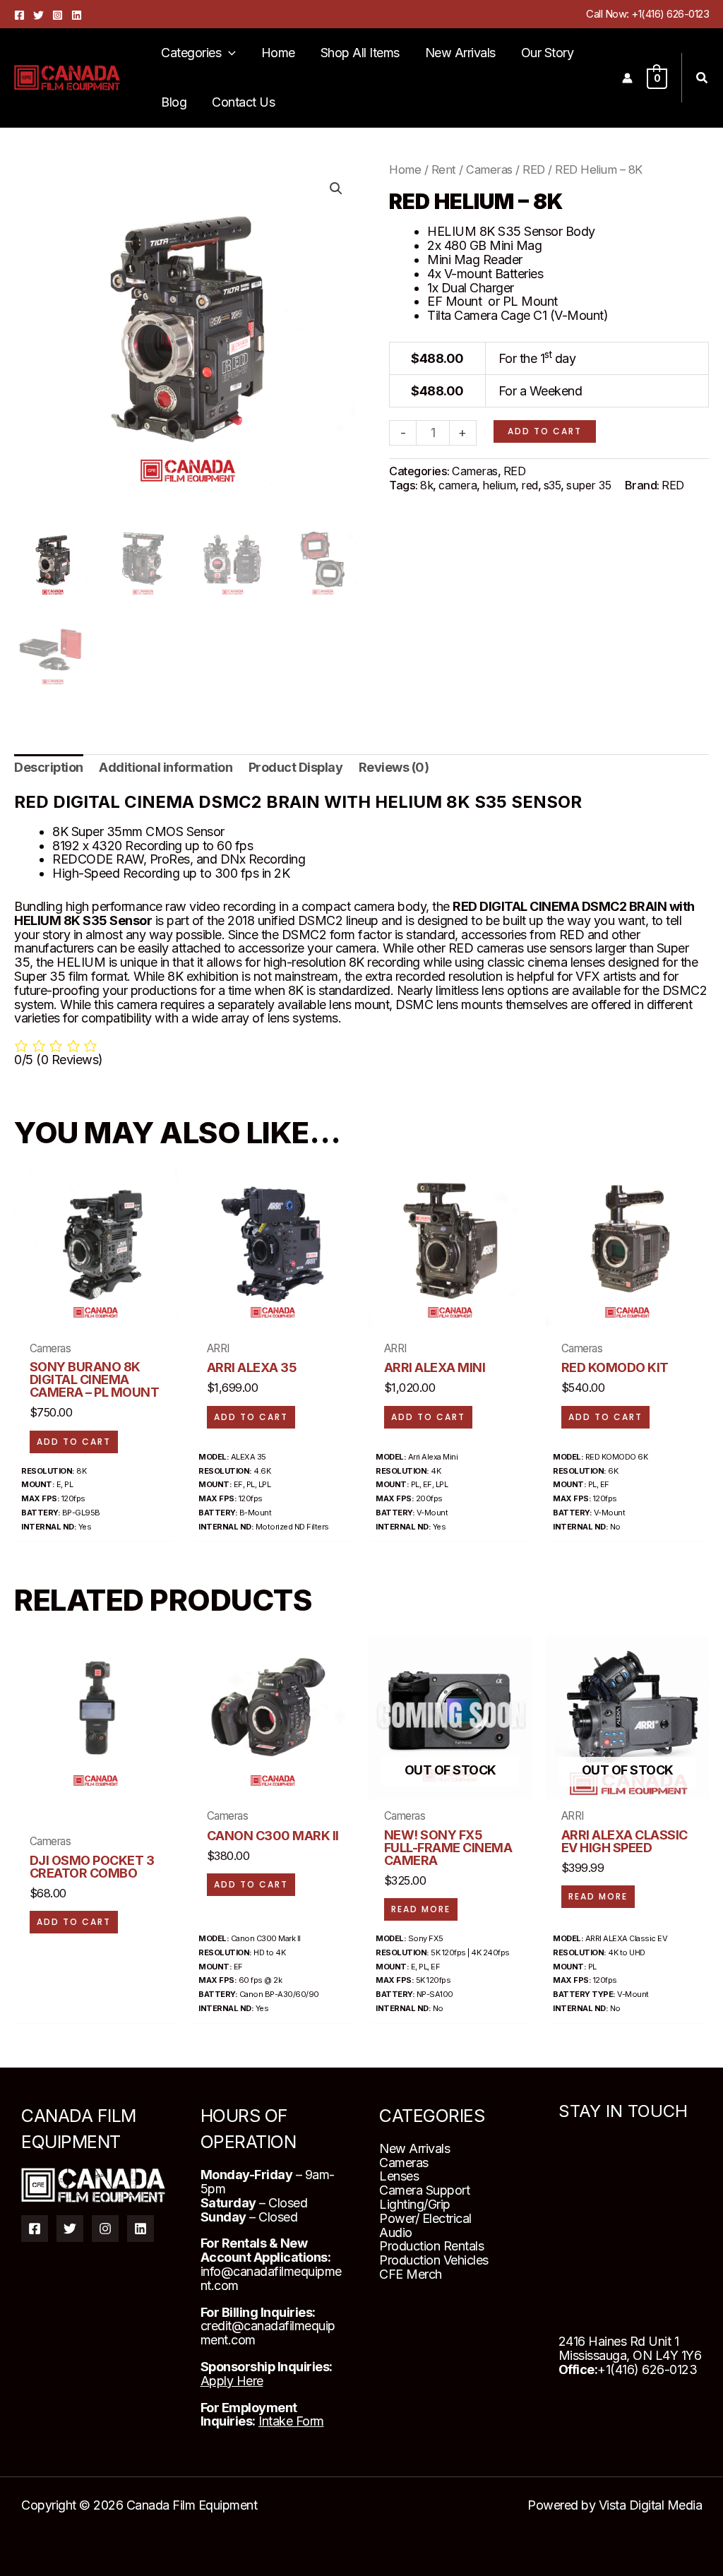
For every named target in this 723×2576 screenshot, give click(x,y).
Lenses (399, 2176)
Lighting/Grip (415, 2204)
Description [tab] (49, 767)
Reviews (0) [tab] (394, 767)
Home (405, 169)
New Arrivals (414, 2148)
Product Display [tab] (296, 767)
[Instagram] (58, 15)
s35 (552, 485)
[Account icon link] (627, 78)
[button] (228, 53)
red (530, 485)
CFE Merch (411, 2274)
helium (499, 485)
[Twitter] (38, 15)
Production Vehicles (434, 2260)
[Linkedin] (77, 15)
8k (426, 485)
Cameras (489, 169)
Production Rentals (431, 2246)
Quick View (96, 1313)
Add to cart (545, 431)
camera (458, 485)
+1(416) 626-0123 (670, 14)
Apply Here (232, 2381)
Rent (444, 169)
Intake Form (291, 2421)
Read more (421, 1909)
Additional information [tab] (166, 767)
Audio (396, 2232)
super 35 (588, 485)
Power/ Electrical (425, 2218)
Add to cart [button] (74, 1442)
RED (534, 169)
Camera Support (424, 2190)
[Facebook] (19, 15)
